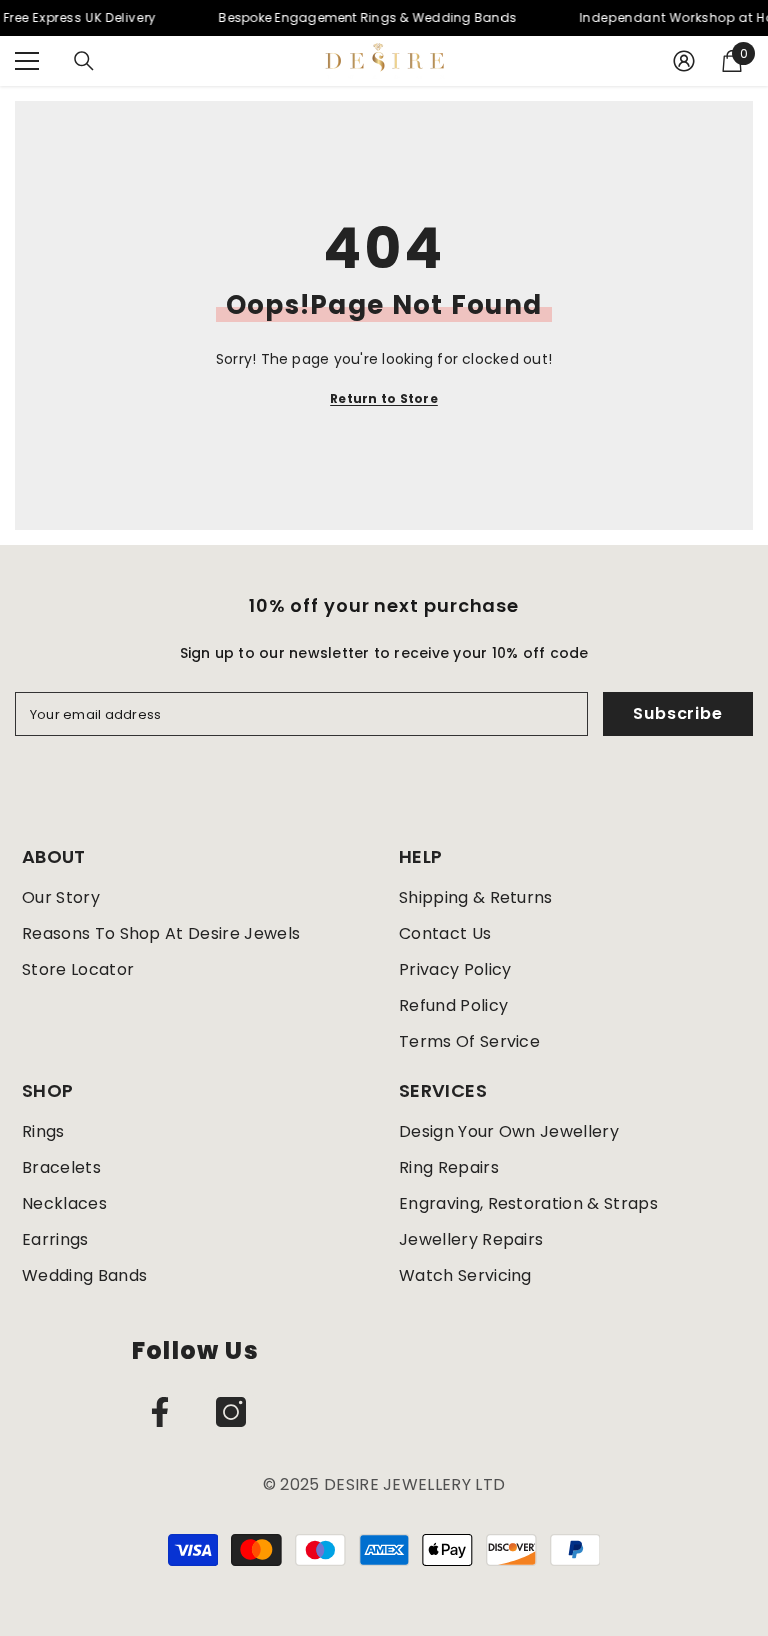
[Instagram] (231, 1412)
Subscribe (677, 713)
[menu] (27, 61)
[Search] (84, 61)
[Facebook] (160, 1412)
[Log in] (684, 61)
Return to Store (384, 398)
